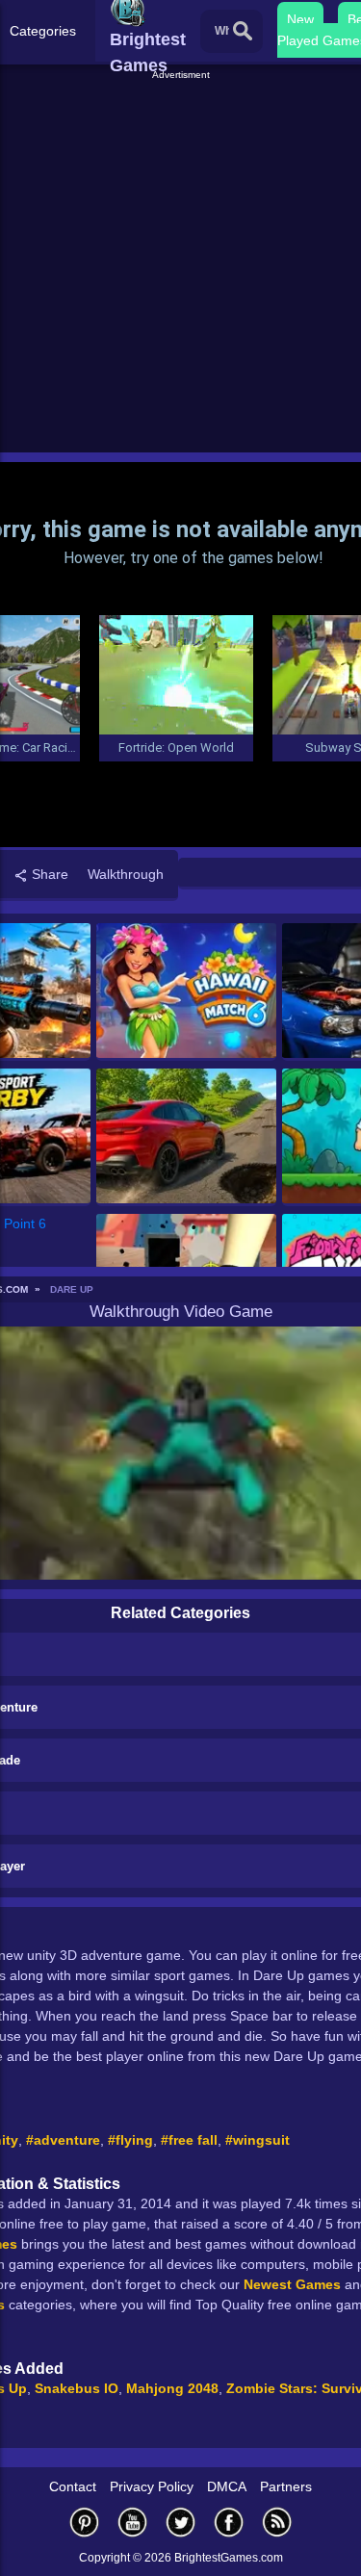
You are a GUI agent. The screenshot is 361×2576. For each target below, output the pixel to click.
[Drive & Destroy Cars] (186, 1137)
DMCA (227, 2486)
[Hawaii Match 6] (186, 992)
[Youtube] (133, 2522)
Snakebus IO (77, 2388)
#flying (130, 2140)
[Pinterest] (85, 2522)
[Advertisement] (180, 263)
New (300, 19)
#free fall (189, 2140)
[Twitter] (181, 2522)
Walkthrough (126, 874)
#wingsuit (258, 2140)
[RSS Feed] (277, 2522)
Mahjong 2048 (172, 2388)
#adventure (63, 2140)
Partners (286, 2486)
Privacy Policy (152, 2486)
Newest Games (292, 2284)
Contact (73, 2486)
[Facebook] (229, 2522)
